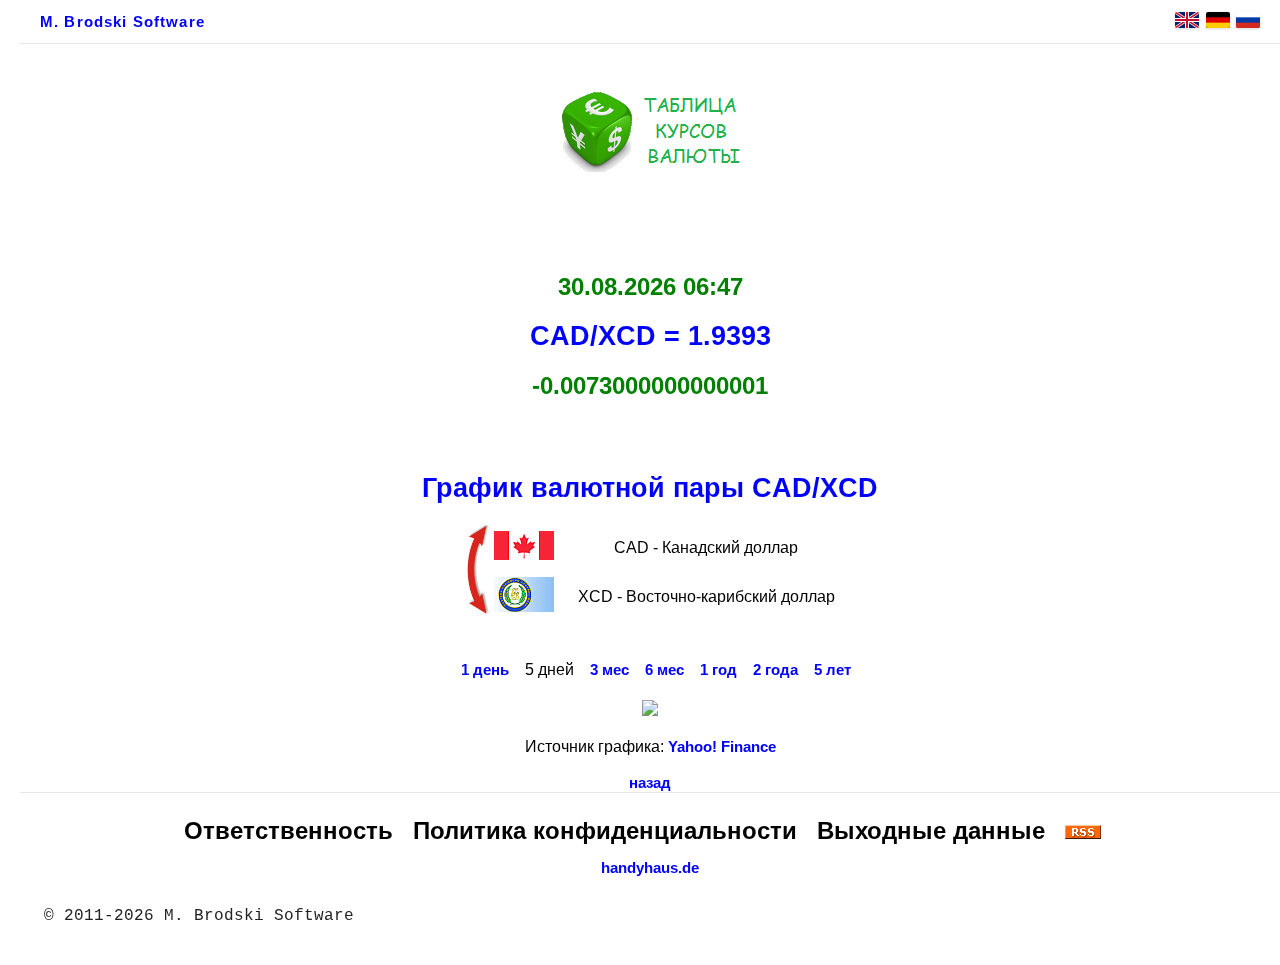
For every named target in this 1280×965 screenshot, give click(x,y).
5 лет (832, 670)
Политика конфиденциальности (605, 830)
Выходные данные (931, 830)
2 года (775, 670)
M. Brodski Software (122, 22)
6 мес (664, 670)
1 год (718, 670)
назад (650, 783)
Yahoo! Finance (722, 747)
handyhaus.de (650, 868)
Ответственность (288, 830)
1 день (485, 670)
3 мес (609, 670)
